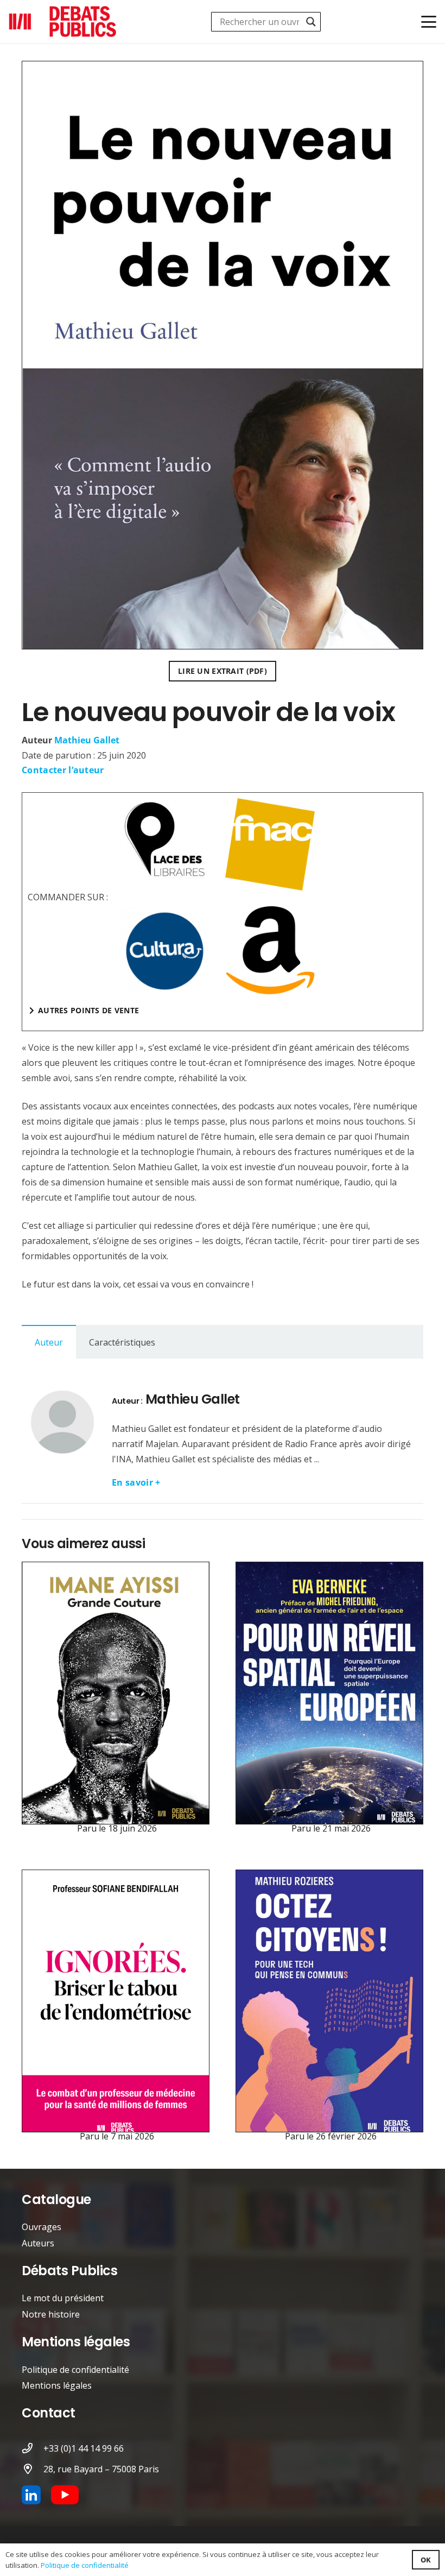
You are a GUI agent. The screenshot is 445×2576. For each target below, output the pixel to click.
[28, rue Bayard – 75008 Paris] (33, 2469)
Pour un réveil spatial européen (331, 1569)
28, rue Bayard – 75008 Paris (101, 2469)
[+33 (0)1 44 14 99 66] (33, 2448)
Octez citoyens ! (331, 1877)
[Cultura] (165, 951)
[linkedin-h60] (31, 2495)
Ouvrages (42, 2227)
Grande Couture (117, 1569)
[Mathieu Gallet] (62, 1422)
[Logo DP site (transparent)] (63, 22)
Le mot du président (63, 2298)
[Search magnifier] (311, 22)
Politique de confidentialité (75, 2370)
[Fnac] (270, 844)
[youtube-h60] (65, 2495)
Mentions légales (57, 2385)
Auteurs (38, 2243)
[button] (429, 22)
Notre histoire (51, 2314)
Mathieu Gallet (87, 740)
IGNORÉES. (117, 1877)
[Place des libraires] (165, 840)
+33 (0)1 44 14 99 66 (84, 2448)
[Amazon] (270, 951)
